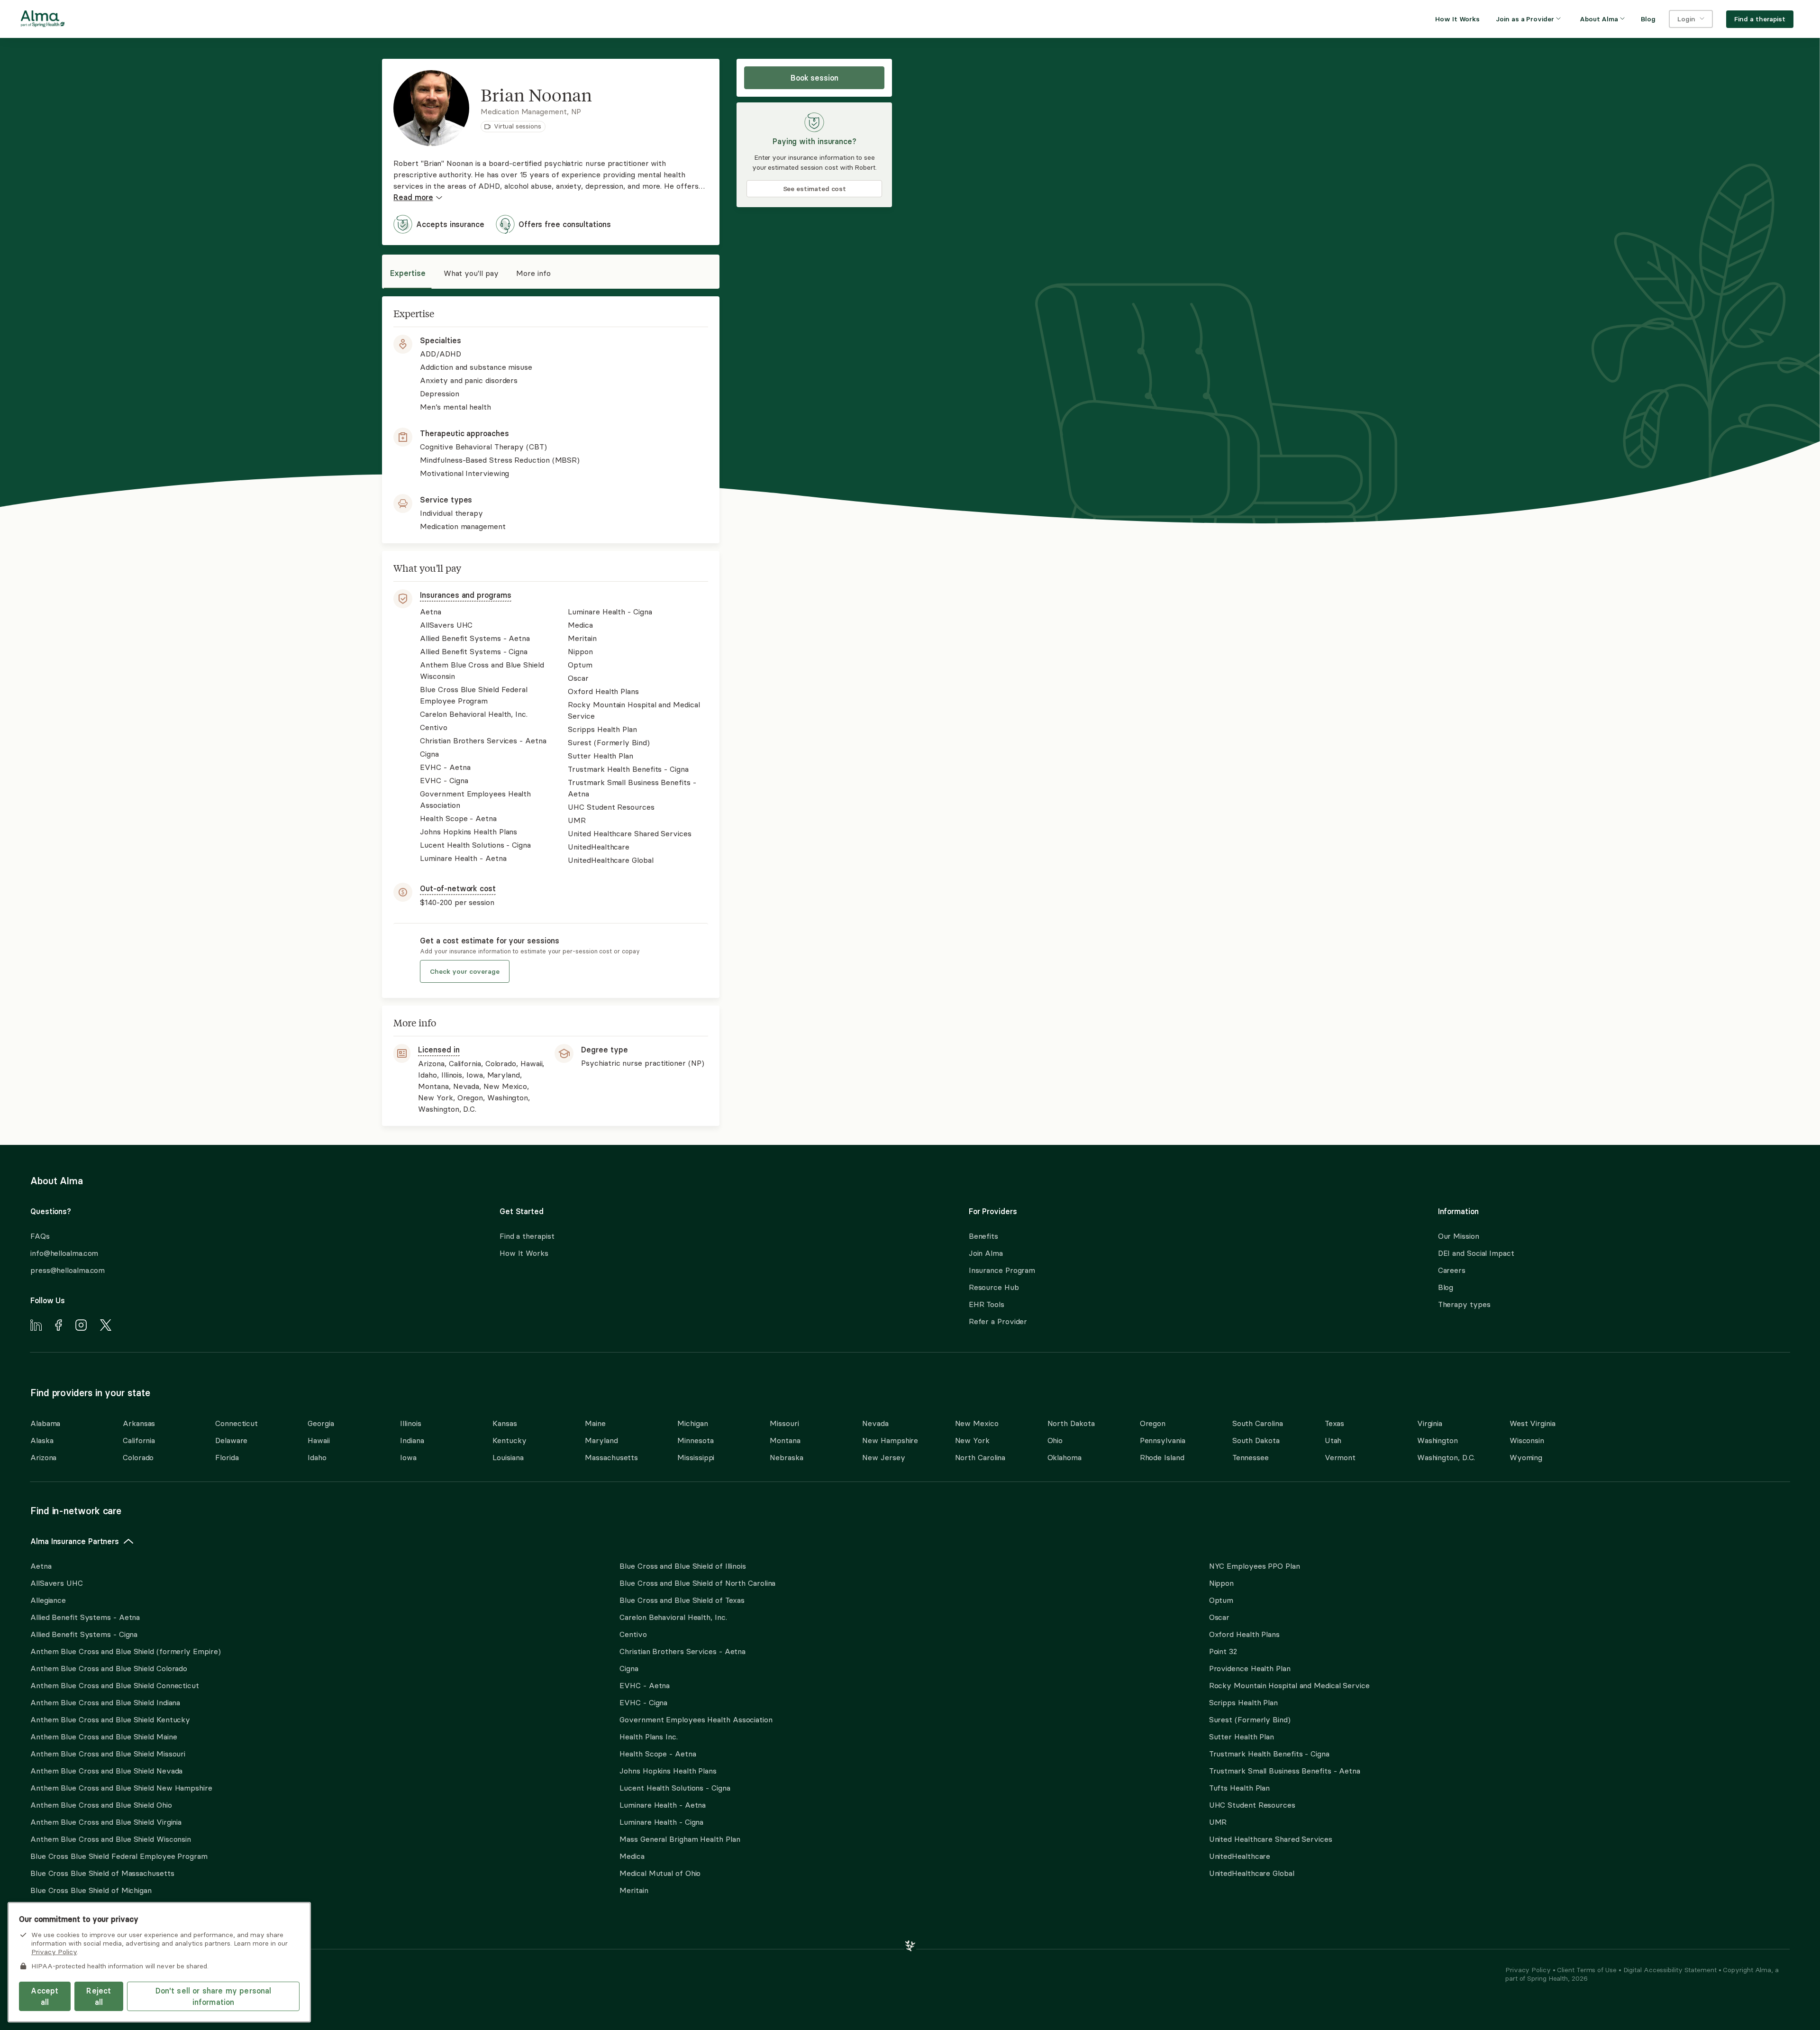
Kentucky (509, 1440)
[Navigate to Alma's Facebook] (59, 1326)
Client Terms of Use (1588, 1970)
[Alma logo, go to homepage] (43, 20)
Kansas (505, 1423)
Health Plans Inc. (648, 1737)
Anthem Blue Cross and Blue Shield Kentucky (110, 1719)
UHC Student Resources (1252, 1805)
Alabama (45, 1423)
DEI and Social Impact (1476, 1253)
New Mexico (977, 1423)
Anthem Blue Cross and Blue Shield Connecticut (115, 1685)
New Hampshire (890, 1440)
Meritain (634, 1890)
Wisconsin (1527, 1440)
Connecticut (237, 1423)
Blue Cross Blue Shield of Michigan (91, 1890)
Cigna (629, 1668)
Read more (413, 197)
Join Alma (986, 1253)
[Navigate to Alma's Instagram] (81, 1326)
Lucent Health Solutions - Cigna (675, 1788)
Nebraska (786, 1457)
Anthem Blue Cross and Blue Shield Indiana (105, 1702)
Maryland (601, 1440)
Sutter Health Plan (1242, 1737)
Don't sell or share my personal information (214, 1996)
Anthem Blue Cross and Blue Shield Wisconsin (111, 1839)
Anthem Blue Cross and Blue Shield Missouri (108, 1754)
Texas (1335, 1423)
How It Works (524, 1253)
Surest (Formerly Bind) (1250, 1719)
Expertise (408, 273)
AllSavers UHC (57, 1583)
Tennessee (1251, 1457)
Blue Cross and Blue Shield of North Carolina (697, 1583)
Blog (1446, 1287)
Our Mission (1459, 1236)
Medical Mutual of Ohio (660, 1873)
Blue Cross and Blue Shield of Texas (682, 1600)
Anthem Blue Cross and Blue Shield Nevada (106, 1771)
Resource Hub (994, 1287)
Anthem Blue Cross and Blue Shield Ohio (101, 1805)
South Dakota (1256, 1440)
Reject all (99, 1996)
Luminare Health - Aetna (663, 1805)
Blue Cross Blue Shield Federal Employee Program (119, 1856)
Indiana (412, 1440)
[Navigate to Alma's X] (106, 1326)
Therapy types (1464, 1304)
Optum (1221, 1600)
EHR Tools (987, 1304)
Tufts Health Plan (1239, 1788)
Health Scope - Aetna (658, 1754)
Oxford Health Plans (1244, 1634)
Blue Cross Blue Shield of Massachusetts (102, 1873)
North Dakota (1071, 1423)
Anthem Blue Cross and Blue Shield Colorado (109, 1668)
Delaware (231, 1440)
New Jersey (883, 1457)
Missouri (784, 1423)
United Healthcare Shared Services (1271, 1839)
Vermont (1340, 1457)
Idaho (317, 1457)
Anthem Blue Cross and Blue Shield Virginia (106, 1822)
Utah (1333, 1440)
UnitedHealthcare (1240, 1856)
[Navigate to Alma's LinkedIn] (36, 1326)
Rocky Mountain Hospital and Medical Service (1289, 1685)
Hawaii (318, 1440)
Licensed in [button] (439, 1050)
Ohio (1055, 1440)
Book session (814, 78)
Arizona (43, 1457)
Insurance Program (1002, 1270)
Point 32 (1223, 1651)
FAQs (40, 1236)
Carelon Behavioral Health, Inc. (673, 1617)
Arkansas (139, 1423)
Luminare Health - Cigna (661, 1822)
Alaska (42, 1440)
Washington (1438, 1440)
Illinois (410, 1423)
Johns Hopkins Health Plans (668, 1771)
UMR (1218, 1822)
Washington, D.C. (1446, 1457)
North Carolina (980, 1457)
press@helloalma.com (68, 1270)
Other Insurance (59, 1920)
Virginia (1430, 1423)
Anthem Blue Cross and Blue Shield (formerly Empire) (125, 1651)
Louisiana (508, 1457)
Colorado (138, 1457)
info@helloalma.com (64, 1253)
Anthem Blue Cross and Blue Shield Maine (104, 1737)
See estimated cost (815, 189)
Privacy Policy (1529, 1970)
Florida (227, 1457)
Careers (1452, 1270)
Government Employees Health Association (696, 1719)
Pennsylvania (1163, 1440)
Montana (785, 1440)
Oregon (1153, 1423)
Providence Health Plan (1250, 1668)
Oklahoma (1065, 1457)
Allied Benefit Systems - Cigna (84, 1634)
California (139, 1440)
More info (533, 273)
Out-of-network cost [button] (458, 888)
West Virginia (1533, 1423)
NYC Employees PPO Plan (1255, 1566)
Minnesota (695, 1440)
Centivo (633, 1634)
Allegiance (48, 1600)
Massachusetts (611, 1457)
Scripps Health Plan (1243, 1702)
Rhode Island (1162, 1457)
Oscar (1219, 1617)
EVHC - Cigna (643, 1702)
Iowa (408, 1457)
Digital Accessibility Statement (1671, 1970)
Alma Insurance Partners (75, 1541)
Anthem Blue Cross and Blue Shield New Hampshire (121, 1788)
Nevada (875, 1423)
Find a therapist (527, 1236)
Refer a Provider (998, 1321)
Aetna (41, 1566)
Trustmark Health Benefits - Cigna (1269, 1754)
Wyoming (1526, 1457)
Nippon (1221, 1583)
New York (972, 1440)
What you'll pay (471, 273)
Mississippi (696, 1457)
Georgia (321, 1423)
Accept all (45, 1996)
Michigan (692, 1423)
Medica (632, 1856)
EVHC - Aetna (645, 1685)
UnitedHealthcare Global (1252, 1873)
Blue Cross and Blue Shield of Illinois (683, 1566)
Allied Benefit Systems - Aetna (85, 1617)
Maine (595, 1423)
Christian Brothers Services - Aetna (682, 1651)
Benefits (983, 1236)
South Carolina (1258, 1423)
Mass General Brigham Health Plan (680, 1839)
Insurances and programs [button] (465, 595)
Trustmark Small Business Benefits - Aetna (1285, 1771)
